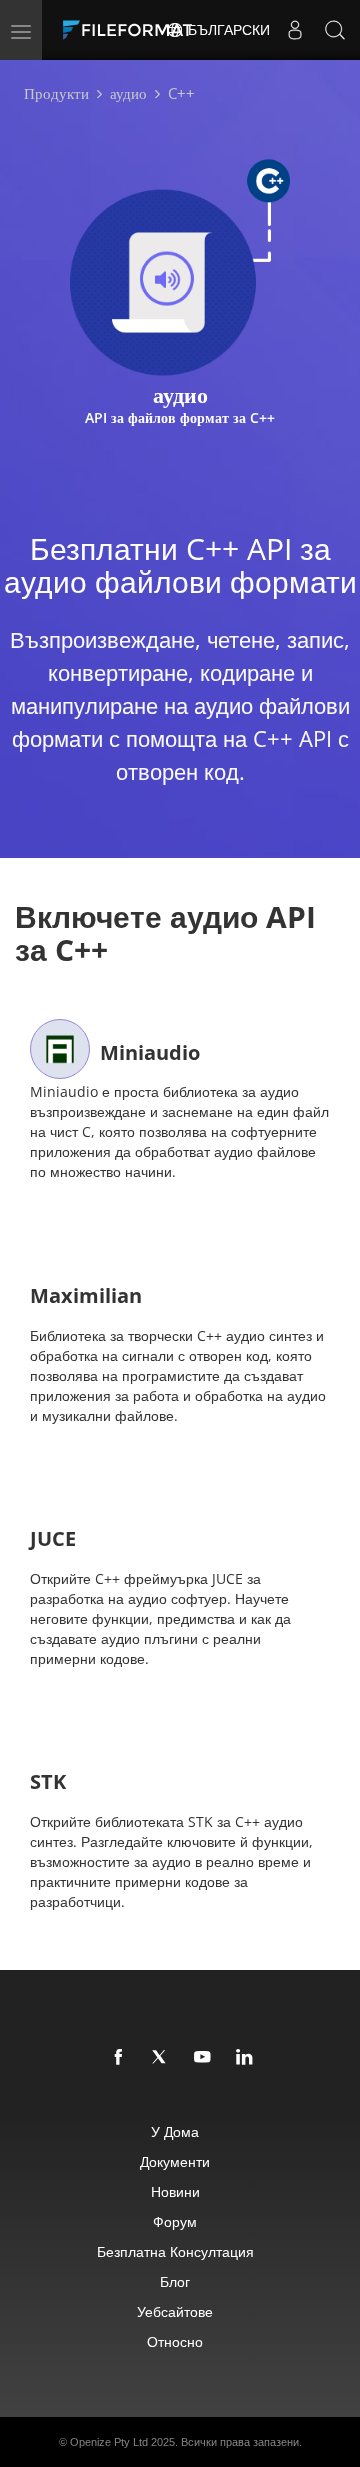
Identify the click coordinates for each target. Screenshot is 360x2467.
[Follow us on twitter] (161, 2058)
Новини (175, 2191)
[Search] (335, 30)
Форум (175, 2221)
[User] (295, 30)
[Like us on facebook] (119, 2058)
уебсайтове (175, 2311)
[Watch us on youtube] (203, 2058)
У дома (175, 2131)
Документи (175, 2161)
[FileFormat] (132, 30)
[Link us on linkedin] (245, 2058)
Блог (175, 2281)
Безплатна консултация (175, 2251)
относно (175, 2341)
